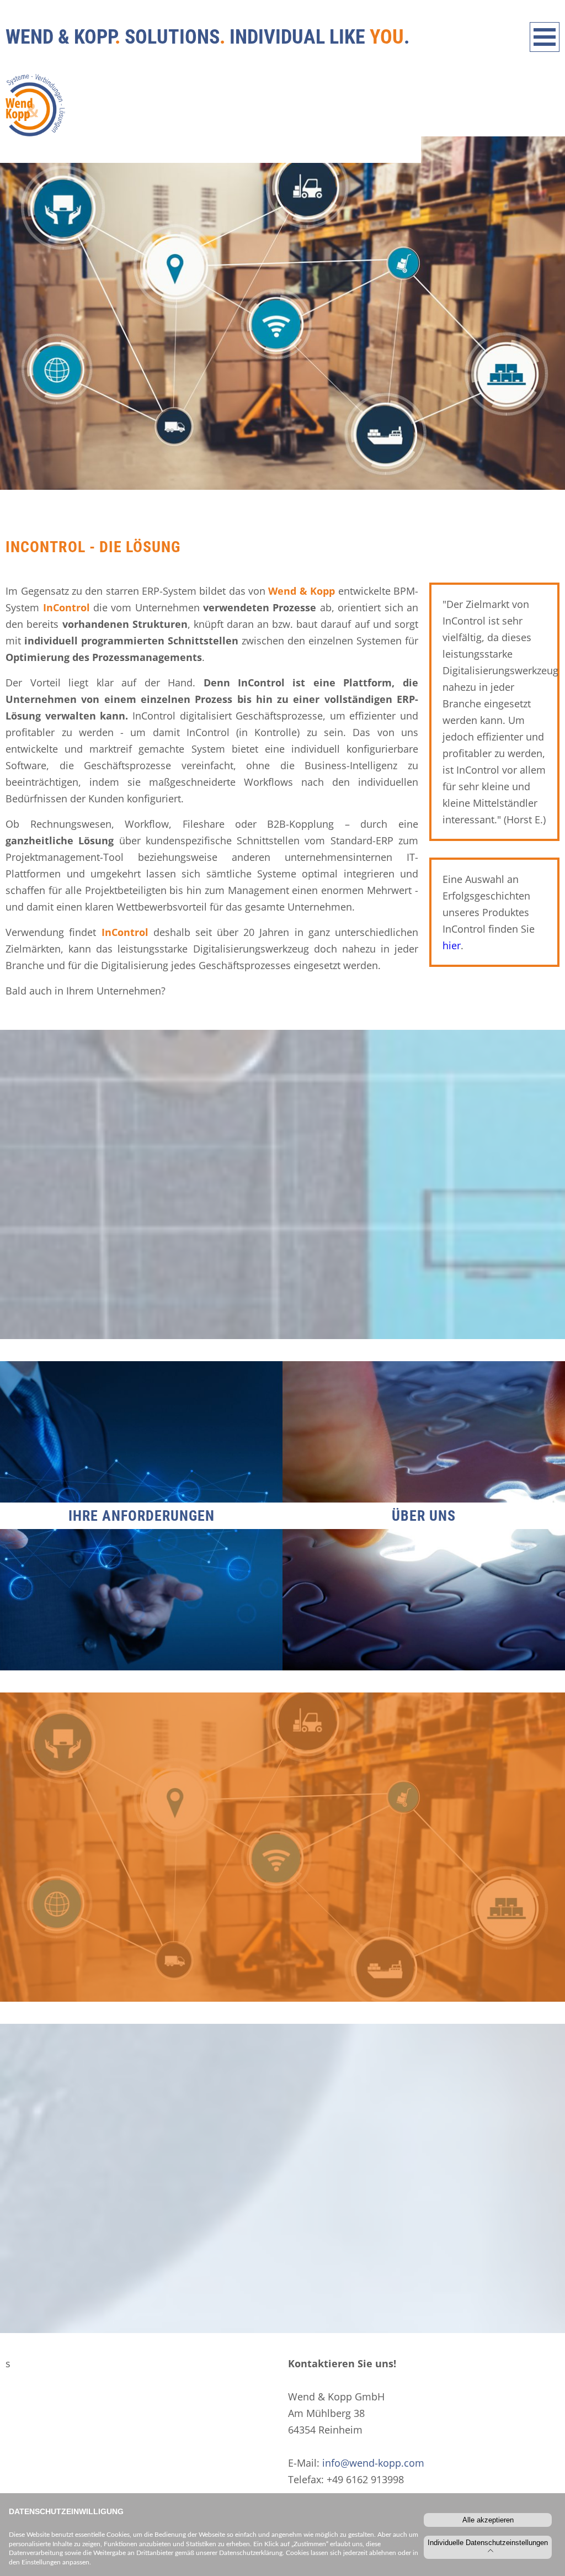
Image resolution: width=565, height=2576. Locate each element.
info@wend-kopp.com (373, 2463)
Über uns (424, 1516)
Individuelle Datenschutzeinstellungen (488, 2543)
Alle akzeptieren (488, 2520)
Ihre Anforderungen (142, 1516)
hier (452, 945)
